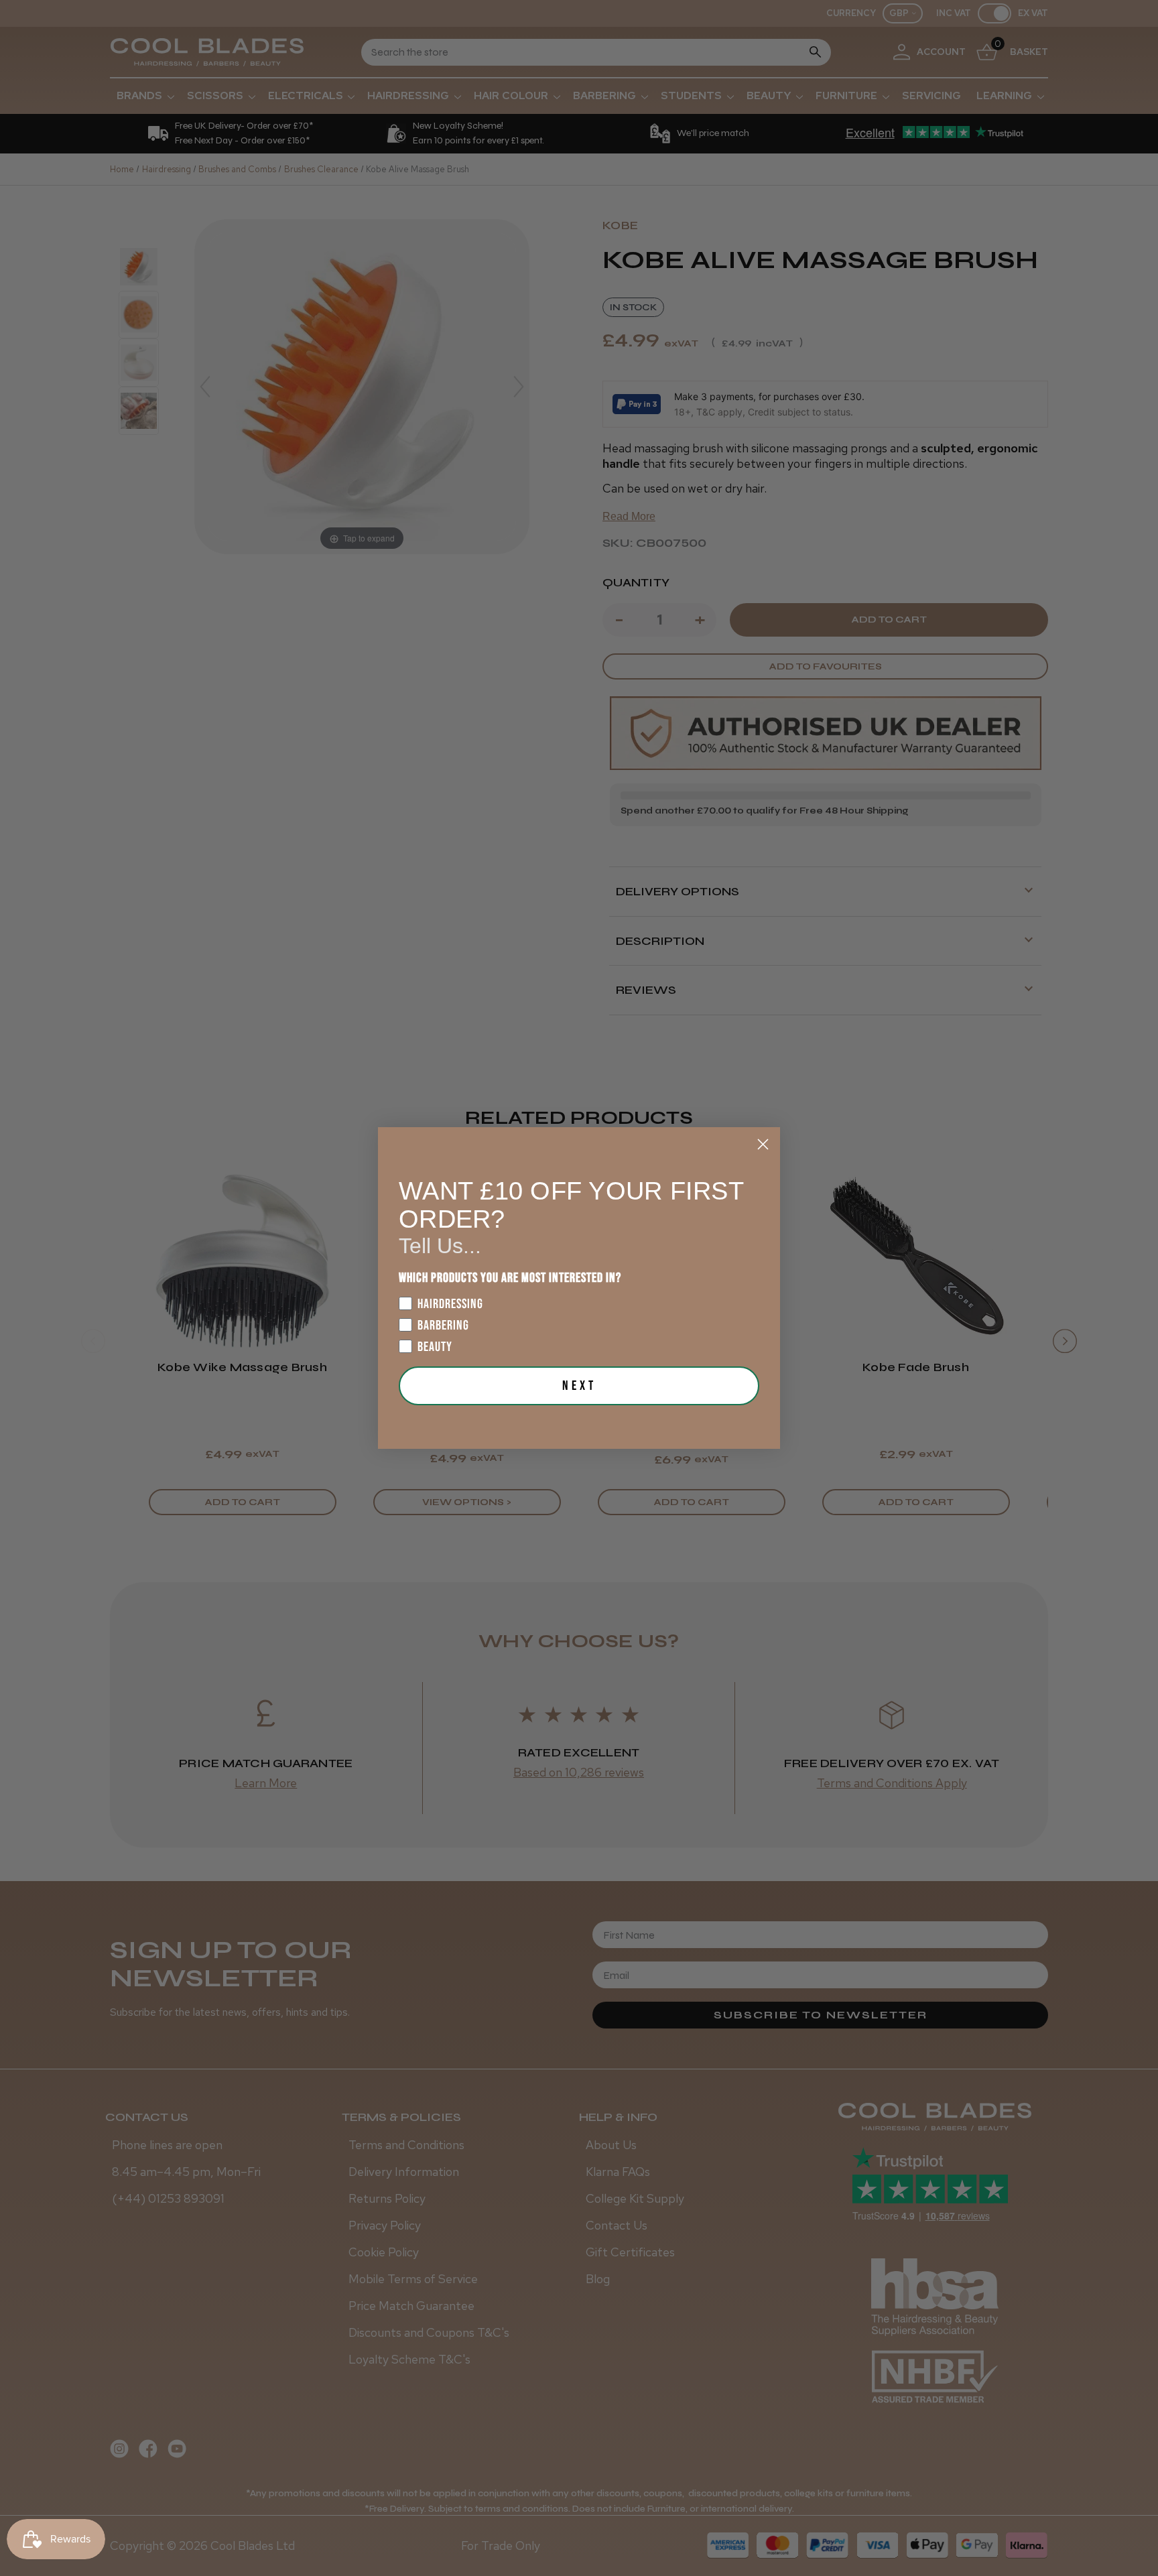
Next (579, 1386)
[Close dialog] (763, 1144)
